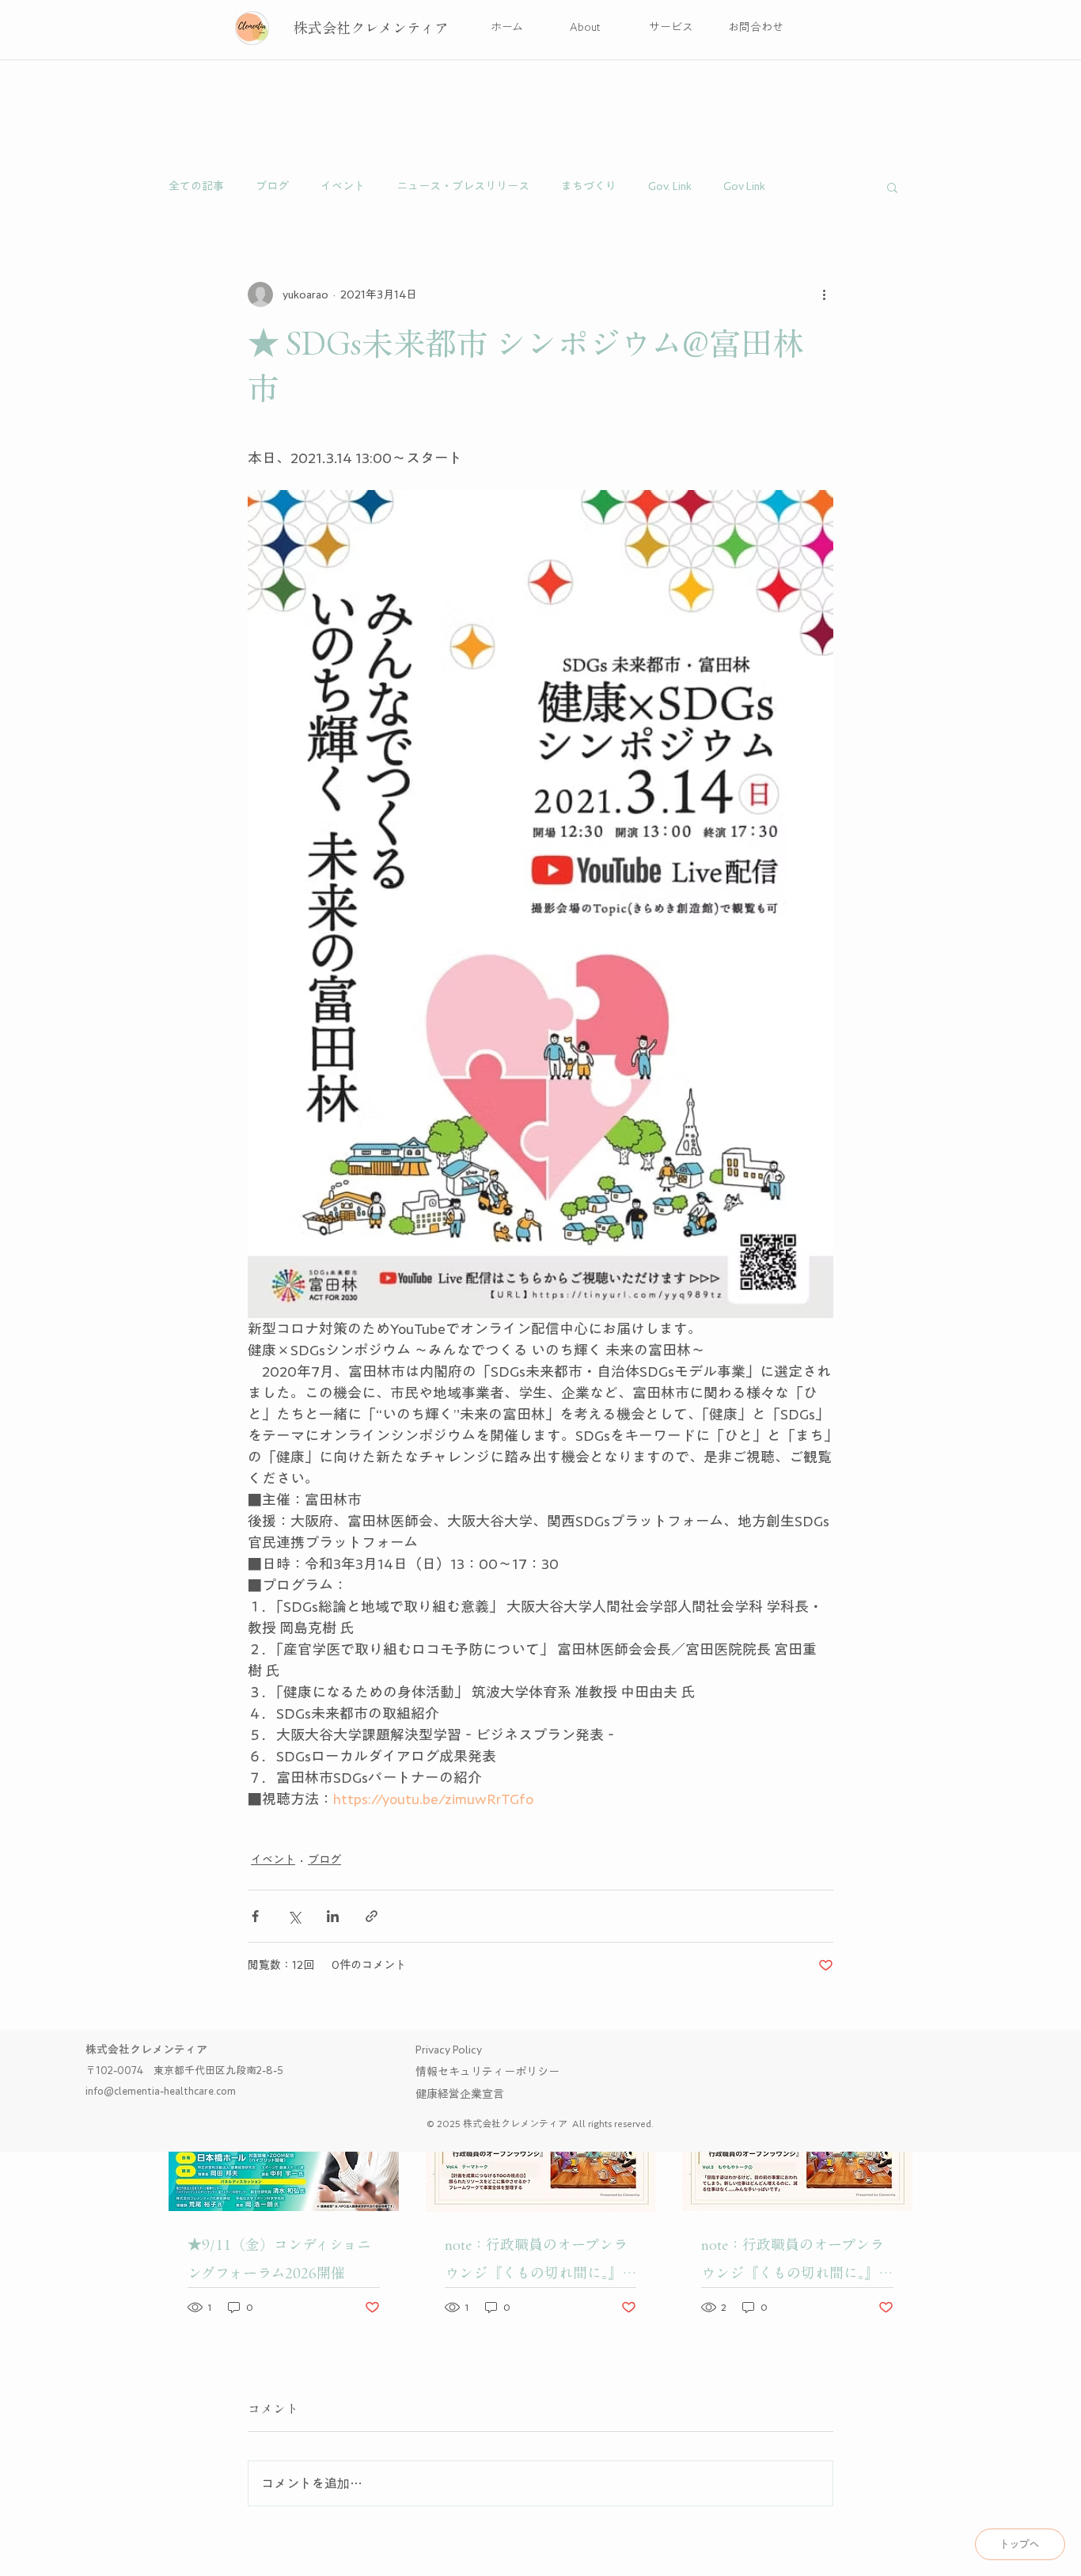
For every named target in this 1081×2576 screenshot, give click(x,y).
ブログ (272, 186)
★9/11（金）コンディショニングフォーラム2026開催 (279, 2259)
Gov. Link (670, 186)
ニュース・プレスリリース (463, 186)
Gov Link (744, 186)
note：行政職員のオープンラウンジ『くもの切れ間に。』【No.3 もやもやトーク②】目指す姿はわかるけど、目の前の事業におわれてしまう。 (796, 2262)
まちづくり (589, 186)
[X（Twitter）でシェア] (294, 1916)
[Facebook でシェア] (255, 1916)
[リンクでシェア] (372, 1916)
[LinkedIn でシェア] (333, 1916)
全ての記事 (196, 186)
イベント (343, 186)
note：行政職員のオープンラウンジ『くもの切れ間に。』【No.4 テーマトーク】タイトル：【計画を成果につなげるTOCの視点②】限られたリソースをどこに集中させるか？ (539, 2262)
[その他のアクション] (824, 294)
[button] (892, 187)
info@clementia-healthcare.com (161, 2091)
